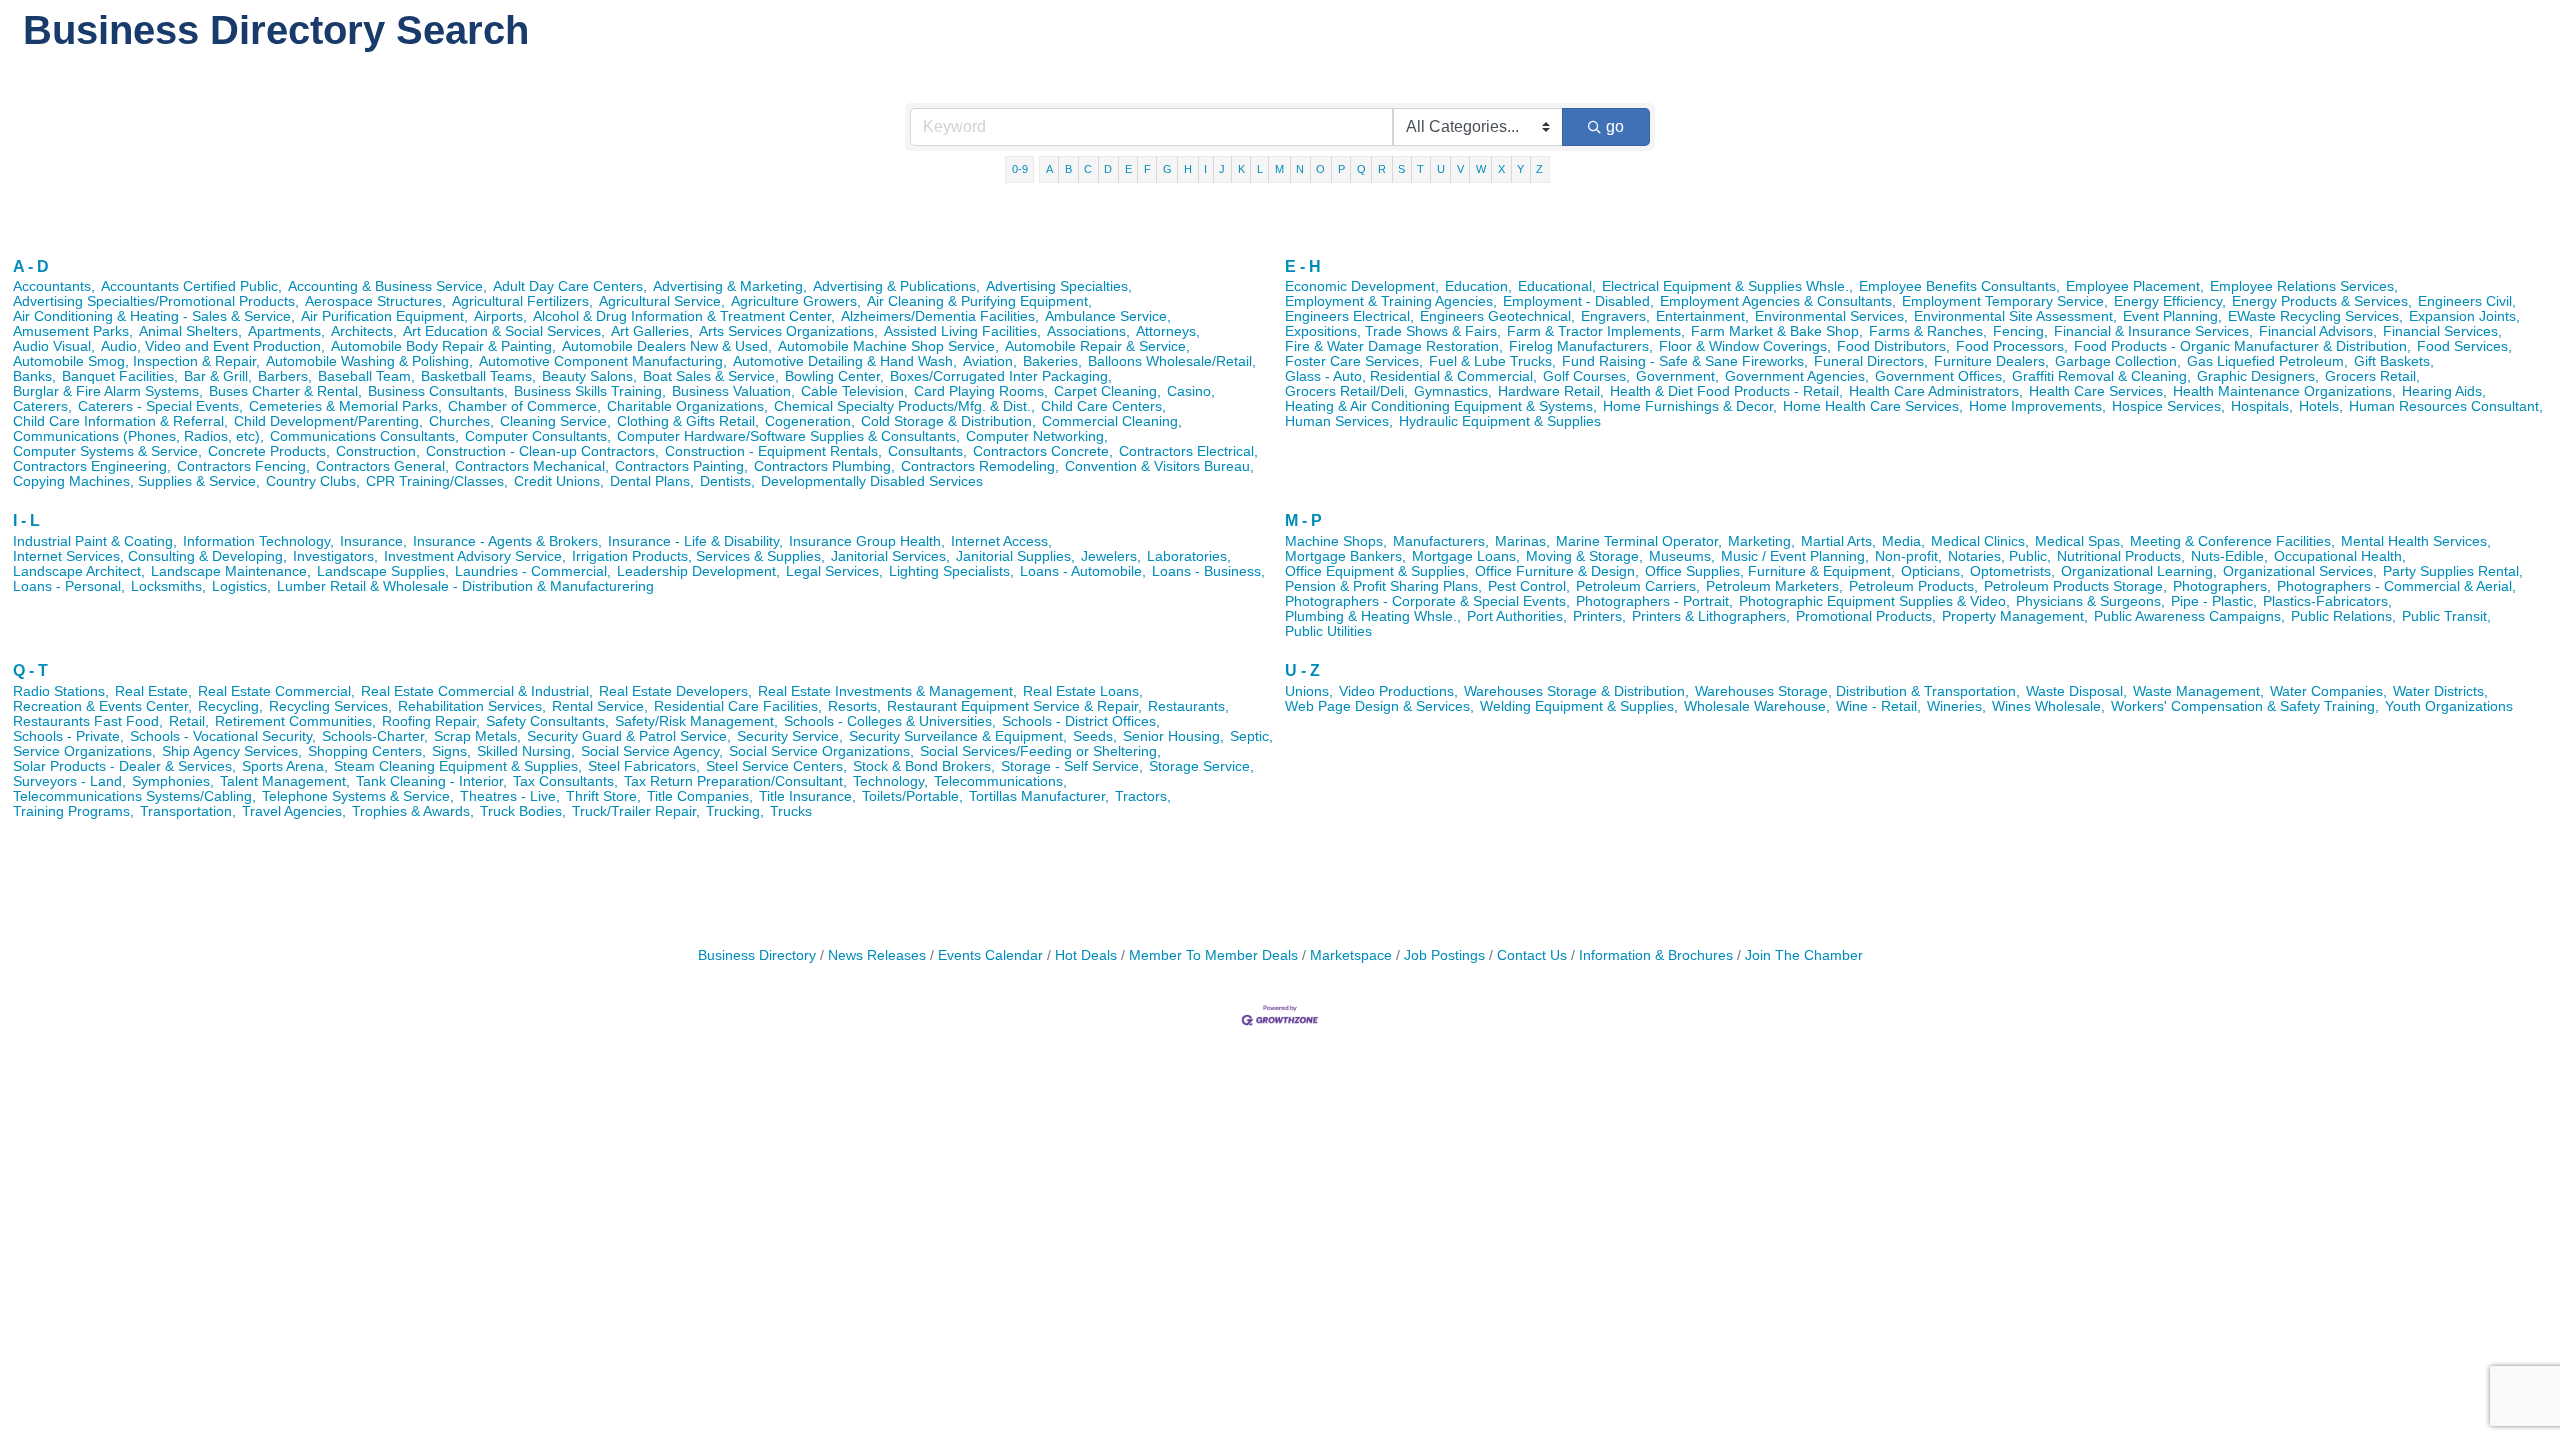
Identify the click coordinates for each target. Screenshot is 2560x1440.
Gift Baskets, (2394, 361)
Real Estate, (153, 691)
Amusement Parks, (73, 331)
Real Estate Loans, (1083, 691)
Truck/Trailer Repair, (636, 811)
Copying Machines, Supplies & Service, (136, 481)
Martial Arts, (1838, 541)
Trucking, (735, 811)
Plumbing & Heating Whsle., (1373, 616)
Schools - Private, (68, 736)
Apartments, (286, 331)
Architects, (364, 331)
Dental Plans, (652, 481)
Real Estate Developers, (675, 691)
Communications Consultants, (364, 436)
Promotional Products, (1866, 616)
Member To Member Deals (1213, 955)
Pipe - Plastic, (2214, 601)
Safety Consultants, (547, 721)
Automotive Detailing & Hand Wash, (845, 361)
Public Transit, (2446, 616)
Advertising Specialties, (1059, 286)
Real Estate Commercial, (276, 691)
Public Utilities (1328, 631)
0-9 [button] (1020, 169)
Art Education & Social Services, (504, 331)
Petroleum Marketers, (1774, 586)
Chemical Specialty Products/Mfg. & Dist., (904, 406)
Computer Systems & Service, (107, 451)
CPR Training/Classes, (437, 481)
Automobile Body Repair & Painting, (443, 346)
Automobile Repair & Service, (1097, 346)
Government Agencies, (1797, 376)
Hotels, (2321, 406)
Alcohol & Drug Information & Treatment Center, (684, 316)
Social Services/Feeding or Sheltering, (1040, 751)
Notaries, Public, (1999, 556)
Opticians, (1932, 571)
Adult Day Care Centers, (570, 286)
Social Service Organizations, (821, 751)
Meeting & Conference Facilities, (2232, 541)
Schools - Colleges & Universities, (890, 721)
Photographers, (2222, 586)
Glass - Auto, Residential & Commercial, (1411, 376)
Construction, (378, 451)
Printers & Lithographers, (1711, 616)
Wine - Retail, (1878, 706)
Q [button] (1361, 169)
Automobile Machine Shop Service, (888, 346)
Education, (1478, 286)
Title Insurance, (807, 796)
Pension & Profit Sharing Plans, (1383, 586)
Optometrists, (2012, 571)
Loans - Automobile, (1083, 571)
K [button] (1241, 169)
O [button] (1320, 169)
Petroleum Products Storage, (2075, 586)
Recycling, (230, 706)
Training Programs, (73, 811)
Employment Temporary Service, (2005, 301)
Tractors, (1143, 796)
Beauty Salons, (589, 376)
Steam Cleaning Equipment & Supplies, (458, 766)
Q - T (30, 670)
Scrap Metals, (477, 736)
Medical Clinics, (1980, 541)
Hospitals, (2262, 406)
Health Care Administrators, (1936, 391)
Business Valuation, (733, 391)
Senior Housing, (1173, 736)
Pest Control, (1529, 586)
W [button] (1481, 169)
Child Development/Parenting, (328, 421)
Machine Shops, (1336, 541)
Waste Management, (2198, 691)
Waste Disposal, (2076, 691)
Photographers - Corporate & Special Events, (1427, 601)
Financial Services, (2442, 331)
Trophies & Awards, (413, 811)
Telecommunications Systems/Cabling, (134, 796)
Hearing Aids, (2444, 391)
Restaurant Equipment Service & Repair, (1014, 706)
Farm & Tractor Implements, (1596, 331)
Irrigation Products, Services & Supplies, (698, 556)
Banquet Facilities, (120, 376)
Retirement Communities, (295, 721)
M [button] (1279, 169)
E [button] (1128, 169)
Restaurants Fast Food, (88, 721)
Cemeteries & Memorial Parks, (345, 406)
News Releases (877, 955)
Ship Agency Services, (232, 751)
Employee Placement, (2135, 286)
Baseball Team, (366, 376)
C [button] (1088, 169)
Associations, (1088, 331)
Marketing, (1761, 541)
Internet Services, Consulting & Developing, (150, 556)
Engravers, (1615, 316)
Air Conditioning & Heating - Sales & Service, (154, 316)
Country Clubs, (313, 481)
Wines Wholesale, (2048, 706)
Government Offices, (1940, 376)
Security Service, (790, 736)
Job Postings (1444, 955)
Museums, (1682, 556)
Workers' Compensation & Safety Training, (2245, 706)
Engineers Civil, (2467, 301)
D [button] (1108, 169)
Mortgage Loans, (1466, 556)
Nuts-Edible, (2229, 556)
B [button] (1068, 169)
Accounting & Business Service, (387, 286)
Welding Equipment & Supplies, (1579, 706)
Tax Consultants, (565, 781)
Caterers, (42, 406)
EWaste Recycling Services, (2315, 316)
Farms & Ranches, (1928, 331)
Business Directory (757, 955)
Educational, (1557, 286)
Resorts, (854, 706)
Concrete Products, (269, 451)
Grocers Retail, (2372, 376)
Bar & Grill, (218, 376)
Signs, (451, 751)
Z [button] (1539, 169)
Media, (1903, 541)
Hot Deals (1086, 955)
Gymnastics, (1453, 391)
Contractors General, (382, 466)
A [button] (1049, 169)
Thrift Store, (603, 796)
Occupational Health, (2340, 556)
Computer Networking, (1037, 436)
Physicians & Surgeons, (2090, 601)
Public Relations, (2343, 616)
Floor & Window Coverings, (1745, 346)
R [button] (1382, 169)
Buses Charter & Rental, (285, 391)
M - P (1303, 520)
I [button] (1205, 169)
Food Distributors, (1893, 346)
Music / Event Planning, (1795, 556)
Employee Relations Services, (2304, 286)
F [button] (1147, 169)
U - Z (1302, 670)
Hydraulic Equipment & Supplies (1500, 421)
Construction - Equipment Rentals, (773, 451)
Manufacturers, (1441, 541)
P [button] (1341, 169)
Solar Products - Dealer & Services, (124, 766)
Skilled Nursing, (526, 751)
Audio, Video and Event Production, (213, 346)
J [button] (1222, 169)
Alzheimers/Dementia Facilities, (940, 316)
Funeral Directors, (1871, 361)
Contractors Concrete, (1043, 451)
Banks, (34, 376)
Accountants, (54, 286)
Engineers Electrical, (1349, 316)
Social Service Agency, (652, 751)
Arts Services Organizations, (788, 331)
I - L (26, 520)
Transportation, (188, 811)
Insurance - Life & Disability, (695, 541)
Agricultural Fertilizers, (522, 301)
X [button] (1501, 169)
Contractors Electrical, (1188, 451)
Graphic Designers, (2258, 376)
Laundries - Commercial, (533, 571)
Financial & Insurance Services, (2153, 331)
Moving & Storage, (1584, 556)
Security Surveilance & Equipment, (958, 736)
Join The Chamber (1804, 955)
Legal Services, (834, 571)
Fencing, (2020, 331)
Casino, (1191, 391)
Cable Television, (854, 391)
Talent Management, (285, 781)
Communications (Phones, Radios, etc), (138, 436)
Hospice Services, (2168, 406)
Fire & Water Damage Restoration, (1394, 346)
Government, (1677, 376)
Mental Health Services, (2416, 541)
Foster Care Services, (1354, 361)
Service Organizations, (84, 751)
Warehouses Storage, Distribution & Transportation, (1857, 691)
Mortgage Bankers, (1345, 556)
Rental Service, (600, 706)
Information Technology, (258, 541)
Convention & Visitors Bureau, (1159, 466)
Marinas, (1522, 541)
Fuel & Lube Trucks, (1492, 361)
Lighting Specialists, (951, 571)
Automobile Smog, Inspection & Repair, (136, 361)
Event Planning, (2172, 316)
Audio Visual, (54, 346)
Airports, (500, 316)
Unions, (1309, 691)
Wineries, (1956, 706)
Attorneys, (1168, 331)
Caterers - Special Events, (160, 406)
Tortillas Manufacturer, (1039, 796)
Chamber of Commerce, (524, 406)
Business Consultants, (438, 391)
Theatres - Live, (510, 796)
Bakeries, (1052, 361)
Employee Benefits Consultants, (1959, 286)
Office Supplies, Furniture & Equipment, (1770, 571)
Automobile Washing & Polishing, (369, 361)
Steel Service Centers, (776, 766)
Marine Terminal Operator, (1639, 541)
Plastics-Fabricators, (2327, 601)
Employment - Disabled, (1578, 301)
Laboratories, (1189, 556)
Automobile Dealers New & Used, (667, 346)
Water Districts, (2440, 691)
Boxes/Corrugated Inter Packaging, (1001, 376)
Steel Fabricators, (644, 766)
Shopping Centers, (367, 751)
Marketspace (1351, 955)
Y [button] (1520, 169)
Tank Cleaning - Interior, (431, 781)
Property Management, (2015, 616)
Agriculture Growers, (796, 301)
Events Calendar (990, 955)
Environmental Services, (1831, 316)
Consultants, (927, 451)
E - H (1303, 266)
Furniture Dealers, (1991, 361)
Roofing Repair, (431, 721)
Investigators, (335, 556)
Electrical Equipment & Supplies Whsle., (1727, 286)
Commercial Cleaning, (1112, 421)
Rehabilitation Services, (472, 706)
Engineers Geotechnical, (1497, 316)
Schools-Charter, (375, 736)
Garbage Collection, (2118, 361)
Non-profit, (1908, 556)
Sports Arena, (285, 766)
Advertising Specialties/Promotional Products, (156, 301)
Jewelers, (1111, 556)
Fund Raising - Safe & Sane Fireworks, (1685, 361)
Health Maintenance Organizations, (2284, 391)
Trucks (791, 811)
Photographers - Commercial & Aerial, (2396, 586)
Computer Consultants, (538, 436)
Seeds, (1095, 736)
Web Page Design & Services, (1379, 706)
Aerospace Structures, (375, 301)
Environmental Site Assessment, (2015, 316)
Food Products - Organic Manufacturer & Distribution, (2242, 346)
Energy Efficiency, (2170, 301)
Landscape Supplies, (383, 571)
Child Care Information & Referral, (120, 421)
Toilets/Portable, (912, 796)
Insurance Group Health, (867, 541)
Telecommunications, (1000, 781)
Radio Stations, (61, 691)
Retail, (189, 721)
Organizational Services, (2300, 571)
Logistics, (241, 586)
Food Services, (2464, 346)
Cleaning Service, (555, 421)
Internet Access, (1001, 541)
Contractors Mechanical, (532, 466)
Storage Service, (1201, 766)
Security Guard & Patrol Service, (629, 736)
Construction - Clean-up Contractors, (542, 451)
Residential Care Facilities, (738, 706)
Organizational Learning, (2139, 571)
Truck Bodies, (523, 811)
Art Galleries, (652, 331)
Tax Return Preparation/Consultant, (735, 781)
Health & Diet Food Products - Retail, (1726, 391)
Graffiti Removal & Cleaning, (2101, 376)
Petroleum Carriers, (1638, 586)
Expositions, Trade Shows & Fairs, (1393, 331)
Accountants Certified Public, (191, 286)
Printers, (1599, 616)
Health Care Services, (2098, 391)
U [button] (1441, 169)
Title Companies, (700, 796)
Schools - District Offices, (1081, 721)
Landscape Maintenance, (231, 571)
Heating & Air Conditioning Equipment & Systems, (1441, 406)
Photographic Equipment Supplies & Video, (1874, 601)
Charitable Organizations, (687, 406)
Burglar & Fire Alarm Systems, (108, 391)
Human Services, (1339, 421)
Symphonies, (173, 781)
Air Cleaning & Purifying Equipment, (979, 301)
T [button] (1420, 169)
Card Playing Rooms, (981, 391)
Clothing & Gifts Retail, (688, 421)
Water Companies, (2328, 691)
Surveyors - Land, (69, 781)
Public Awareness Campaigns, (2189, 616)
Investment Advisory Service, (475, 556)
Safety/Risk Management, (696, 721)
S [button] (1401, 169)
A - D (31, 266)
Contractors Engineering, (92, 466)
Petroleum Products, (1913, 586)
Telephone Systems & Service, (358, 796)
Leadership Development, (698, 571)
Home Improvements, (2037, 406)
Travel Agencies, (294, 811)
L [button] (1260, 169)
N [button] (1300, 169)
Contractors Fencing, (243, 466)
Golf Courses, (1586, 376)
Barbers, (285, 376)
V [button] (1460, 169)
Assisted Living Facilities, (962, 331)
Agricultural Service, (662, 301)
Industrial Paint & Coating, (95, 541)
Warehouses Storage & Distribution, (1576, 691)
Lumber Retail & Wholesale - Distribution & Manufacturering (465, 586)
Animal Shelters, (190, 331)
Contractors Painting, (681, 466)
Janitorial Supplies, (1015, 556)
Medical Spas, (2079, 541)
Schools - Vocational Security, (223, 736)
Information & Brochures (1656, 955)
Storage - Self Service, (1072, 766)
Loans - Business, (1208, 571)
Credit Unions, (559, 481)
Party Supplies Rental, (2453, 571)
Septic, (1251, 736)
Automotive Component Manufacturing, (603, 361)
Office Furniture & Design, (1557, 571)
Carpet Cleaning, (1107, 391)
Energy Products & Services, (2322, 301)
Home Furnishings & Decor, (1690, 406)
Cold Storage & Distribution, (948, 421)
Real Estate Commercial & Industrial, (477, 691)
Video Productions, (1398, 691)
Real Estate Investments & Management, (887, 691)
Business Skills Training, (590, 391)
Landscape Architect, (79, 571)
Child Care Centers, (1103, 406)
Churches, (461, 421)
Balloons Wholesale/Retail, (1172, 361)
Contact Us (1532, 955)
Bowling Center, (834, 376)
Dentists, (727, 481)
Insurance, (373, 541)
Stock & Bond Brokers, (924, 766)
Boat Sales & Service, (711, 376)
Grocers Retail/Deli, (1346, 391)
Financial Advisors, (2318, 331)
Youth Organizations (2449, 706)
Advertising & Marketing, (730, 286)
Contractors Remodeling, (980, 466)
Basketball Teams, (478, 376)
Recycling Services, (330, 706)
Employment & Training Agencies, (1391, 301)
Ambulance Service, (1108, 316)
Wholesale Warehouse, (1757, 706)
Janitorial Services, (890, 556)
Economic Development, (1362, 286)
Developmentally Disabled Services (872, 481)
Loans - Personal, (69, 586)
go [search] (1615, 126)
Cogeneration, (810, 421)
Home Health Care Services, (1873, 406)
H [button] (1188, 169)
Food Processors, (2012, 346)
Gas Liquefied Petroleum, (2267, 361)
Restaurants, (1188, 706)
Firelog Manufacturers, (1581, 346)
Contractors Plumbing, (824, 466)
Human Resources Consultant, (2446, 406)
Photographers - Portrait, (1654, 601)
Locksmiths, (168, 586)
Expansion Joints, (2464, 316)
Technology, (890, 781)
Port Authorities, (1517, 616)
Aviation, (990, 361)
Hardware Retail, (1551, 391)
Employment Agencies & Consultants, (1778, 301)
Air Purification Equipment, (384, 316)
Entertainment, (1702, 316)
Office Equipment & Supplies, (1377, 571)
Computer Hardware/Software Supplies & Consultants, (788, 436)
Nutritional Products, (2121, 556)
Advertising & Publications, (896, 286)
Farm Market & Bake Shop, (1777, 331)
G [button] (1167, 169)
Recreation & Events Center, (102, 706)
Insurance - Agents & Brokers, (507, 541)
